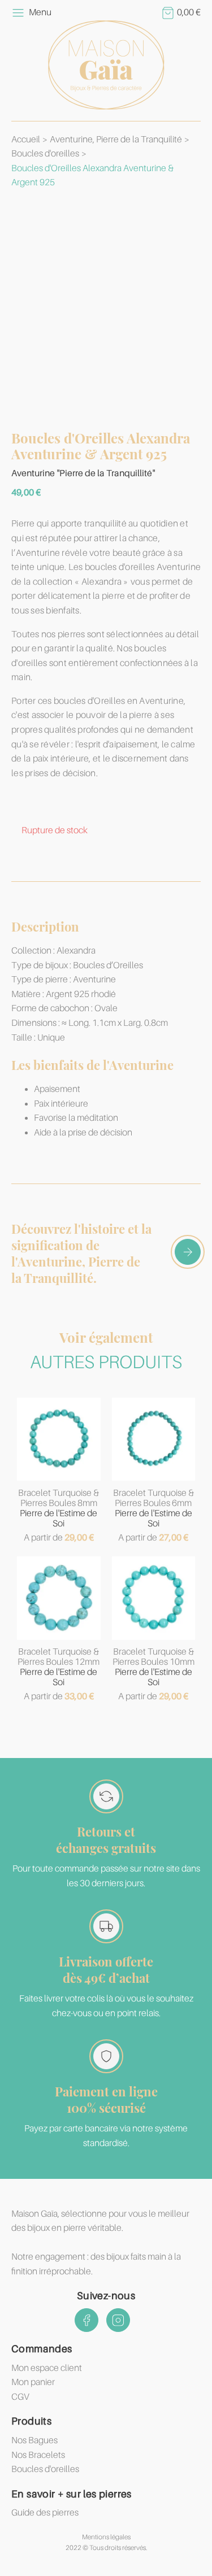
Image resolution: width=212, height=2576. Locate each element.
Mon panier (33, 2382)
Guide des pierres (45, 2513)
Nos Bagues (34, 2440)
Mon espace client (47, 2368)
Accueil (26, 140)
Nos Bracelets (38, 2455)
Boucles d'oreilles (45, 154)
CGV (20, 2397)
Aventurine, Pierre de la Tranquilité (116, 140)
